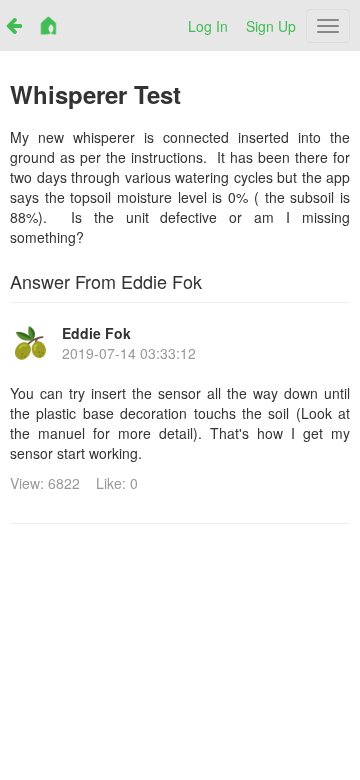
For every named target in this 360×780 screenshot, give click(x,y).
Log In (208, 26)
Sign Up (271, 26)
